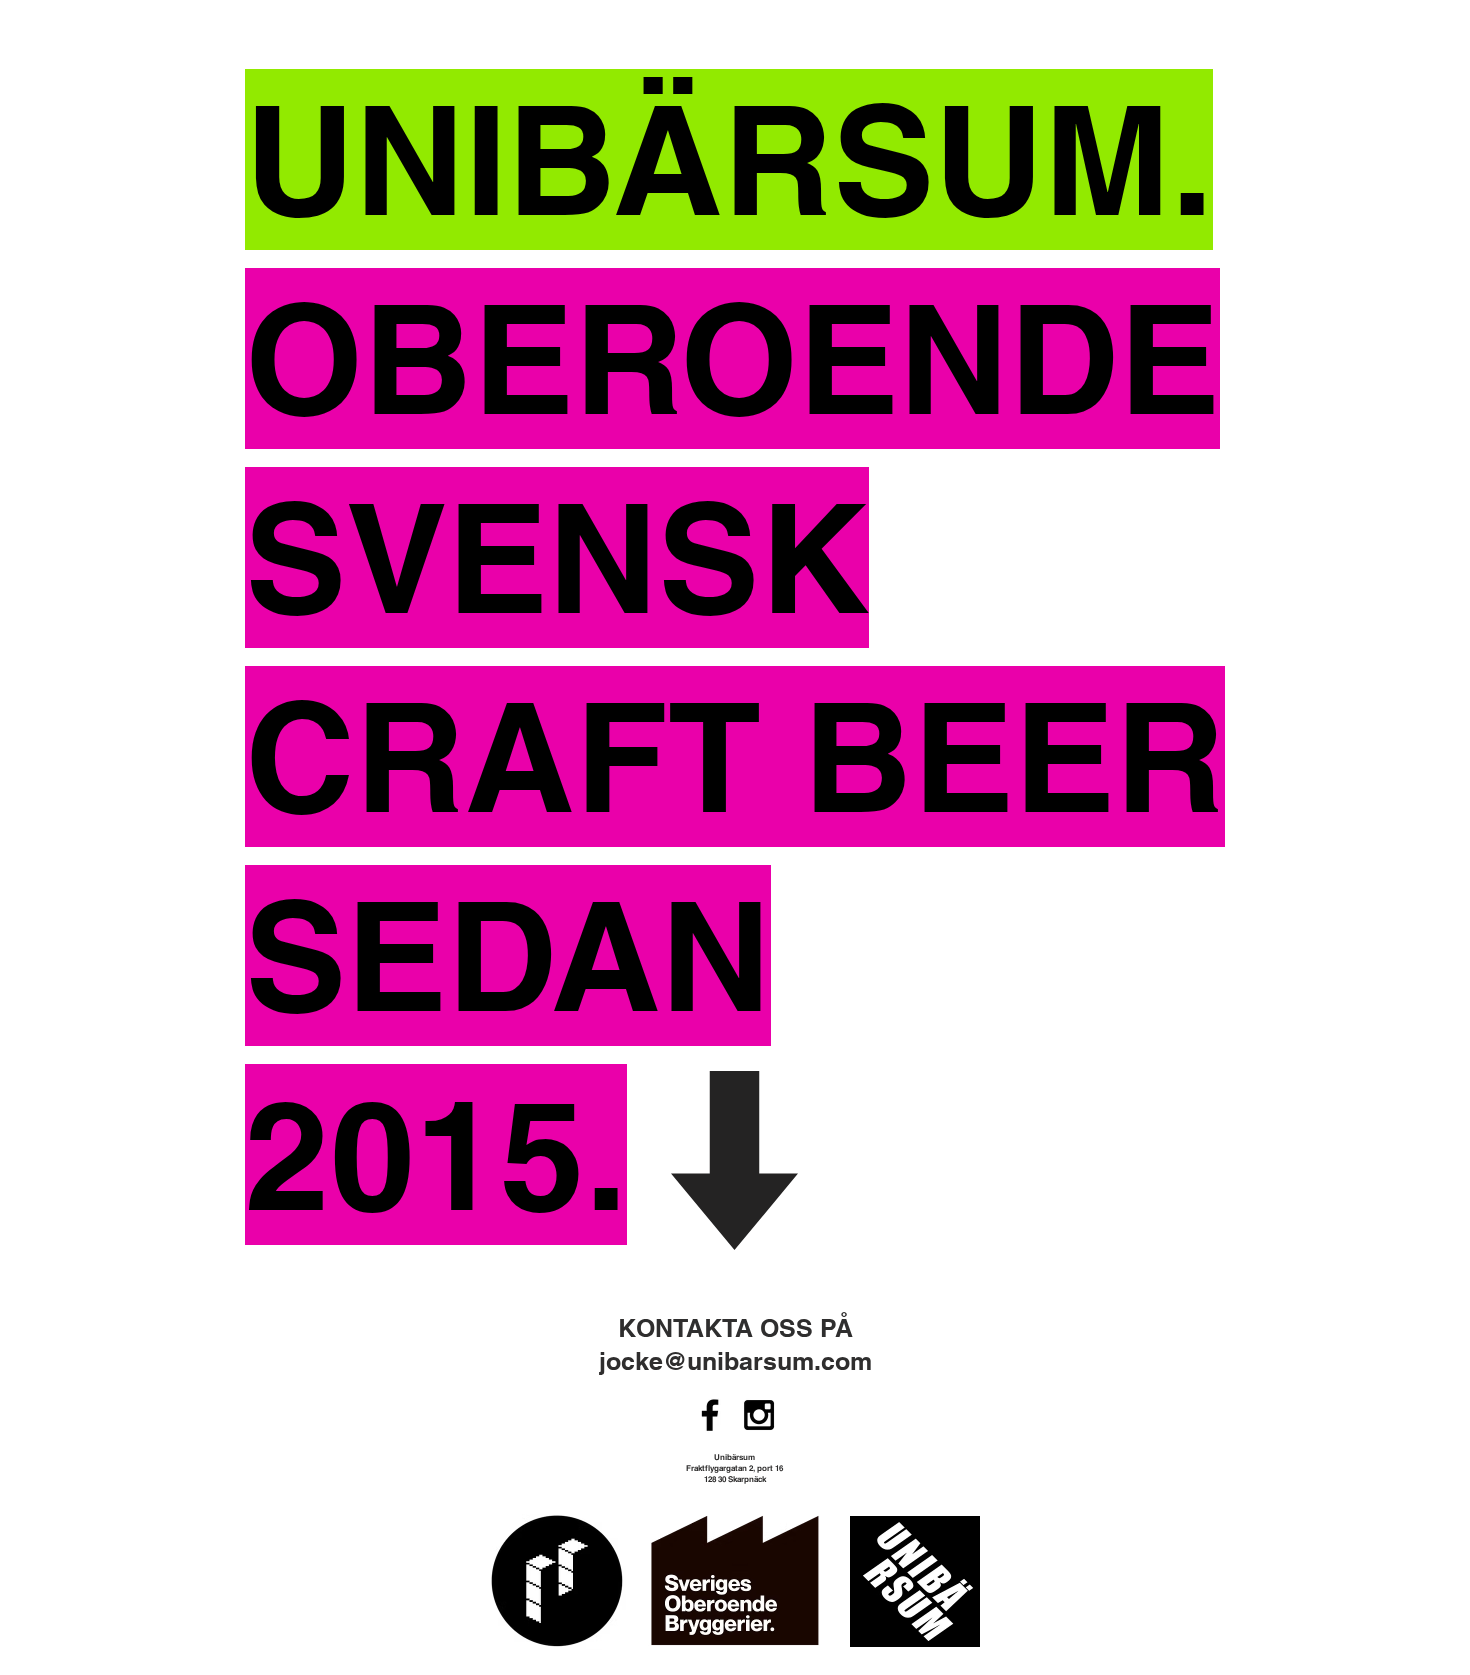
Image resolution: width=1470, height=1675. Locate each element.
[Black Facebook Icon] (710, 1415)
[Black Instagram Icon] (759, 1415)
